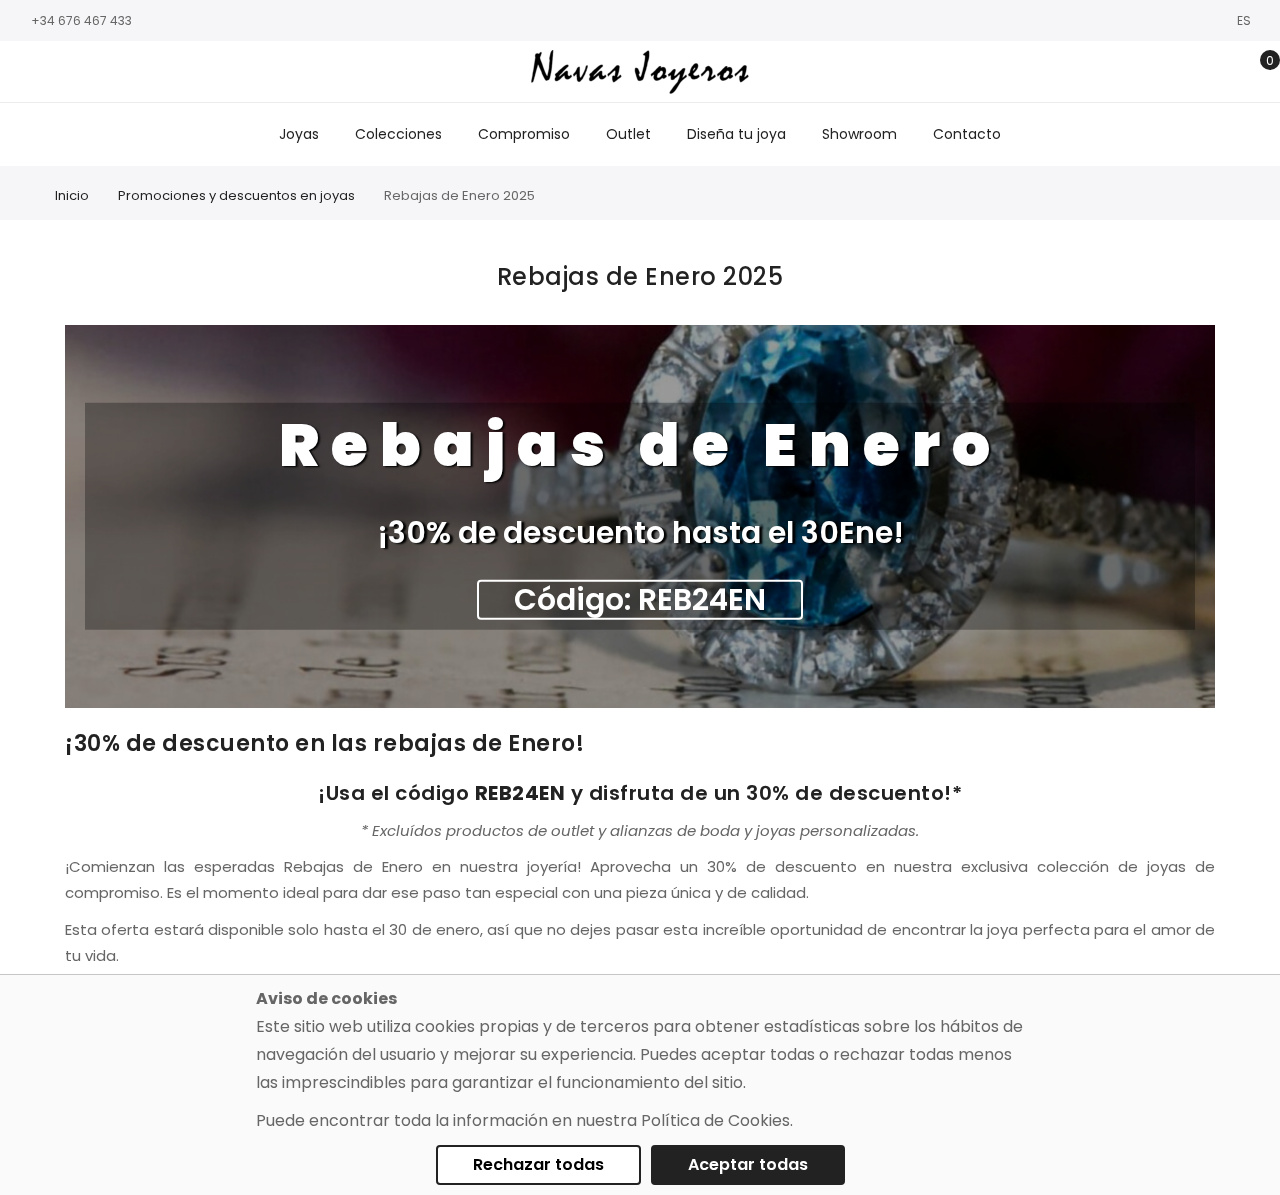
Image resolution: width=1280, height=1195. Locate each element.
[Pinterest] (145, 72)
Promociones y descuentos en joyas (236, 195)
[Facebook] (25, 72)
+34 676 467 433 (81, 20)
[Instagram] (55, 72)
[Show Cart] (1255, 72)
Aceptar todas (748, 1164)
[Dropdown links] (1193, 72)
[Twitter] (85, 72)
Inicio (72, 195)
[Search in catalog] (1162, 72)
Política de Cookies (715, 1120)
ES (1245, 20)
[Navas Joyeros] (640, 71)
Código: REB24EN (640, 599)
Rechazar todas (538, 1164)
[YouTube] (115, 72)
